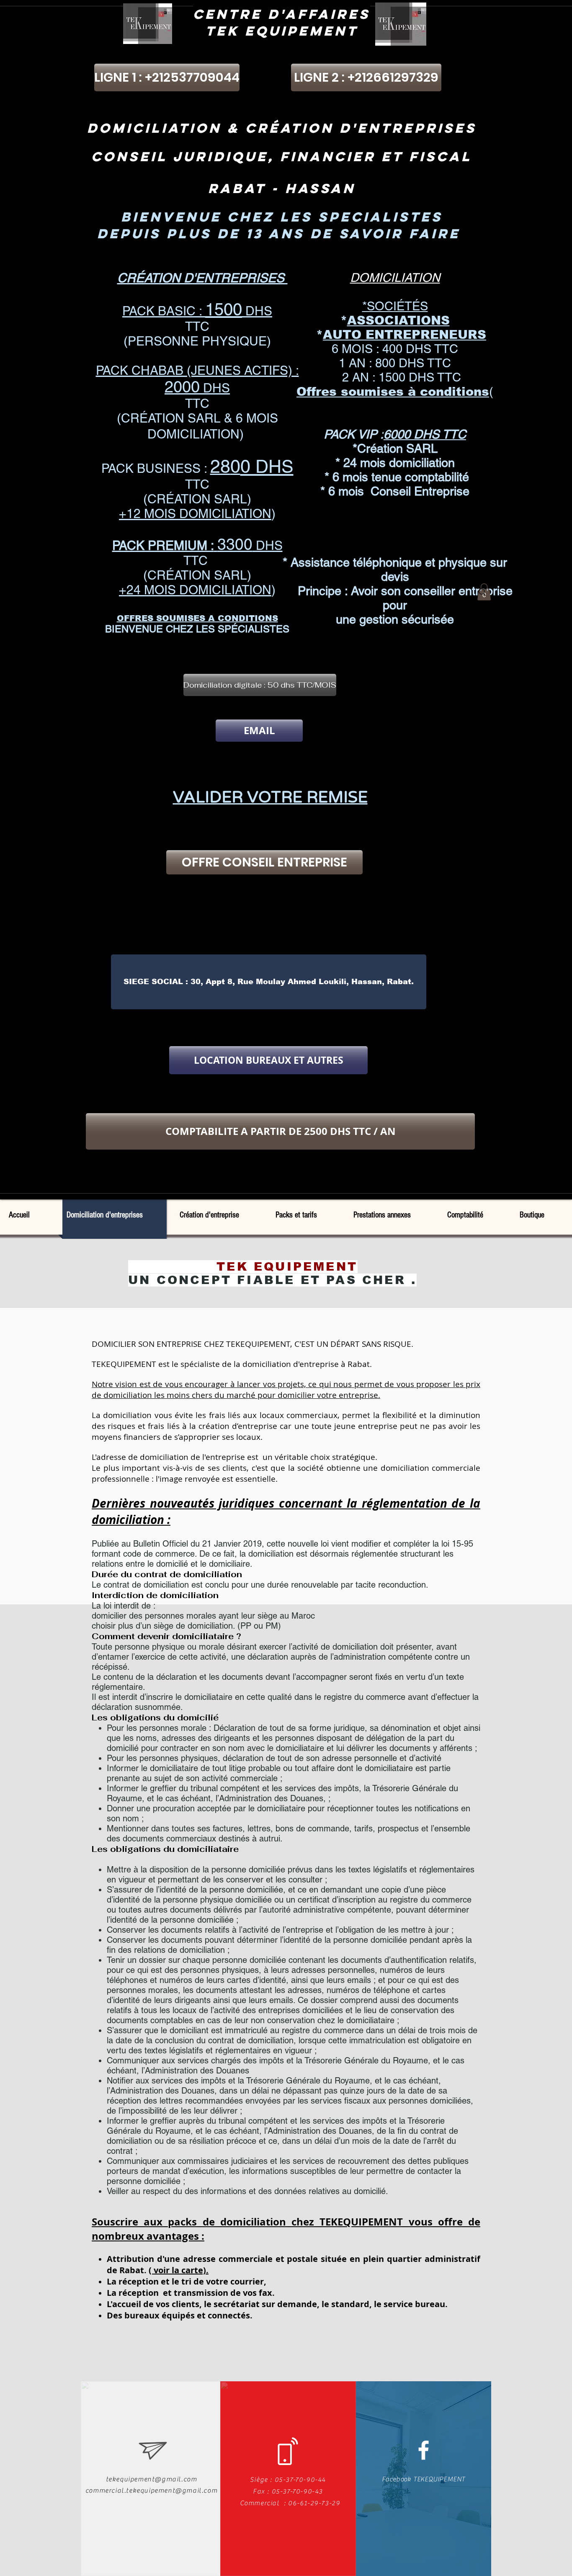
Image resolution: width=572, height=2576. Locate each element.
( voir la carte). (179, 2270)
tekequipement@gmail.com (152, 2479)
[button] (259, 685)
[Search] (482, 592)
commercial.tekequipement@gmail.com (151, 2491)
